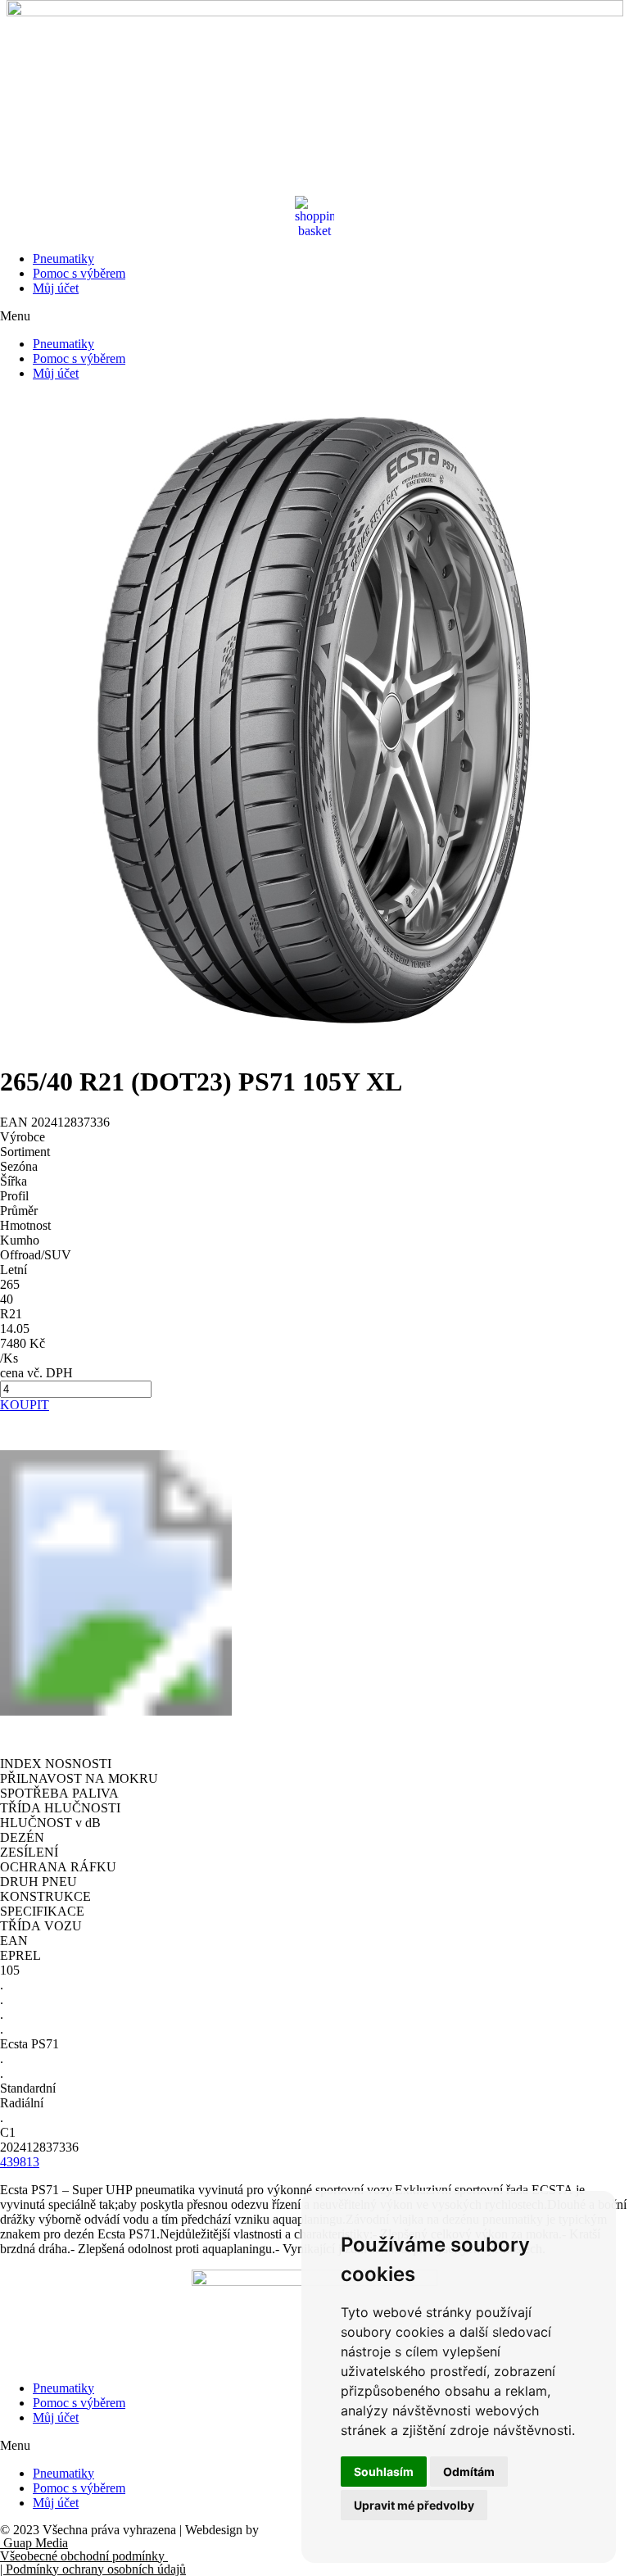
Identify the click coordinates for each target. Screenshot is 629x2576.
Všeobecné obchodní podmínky (84, 2556)
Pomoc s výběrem (79, 273)
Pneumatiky (63, 259)
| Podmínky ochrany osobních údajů (93, 2569)
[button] (314, 316)
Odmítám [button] (469, 2472)
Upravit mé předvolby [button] (414, 2505)
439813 (20, 2162)
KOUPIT (25, 1405)
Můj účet (56, 288)
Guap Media (34, 2543)
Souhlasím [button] (384, 2472)
